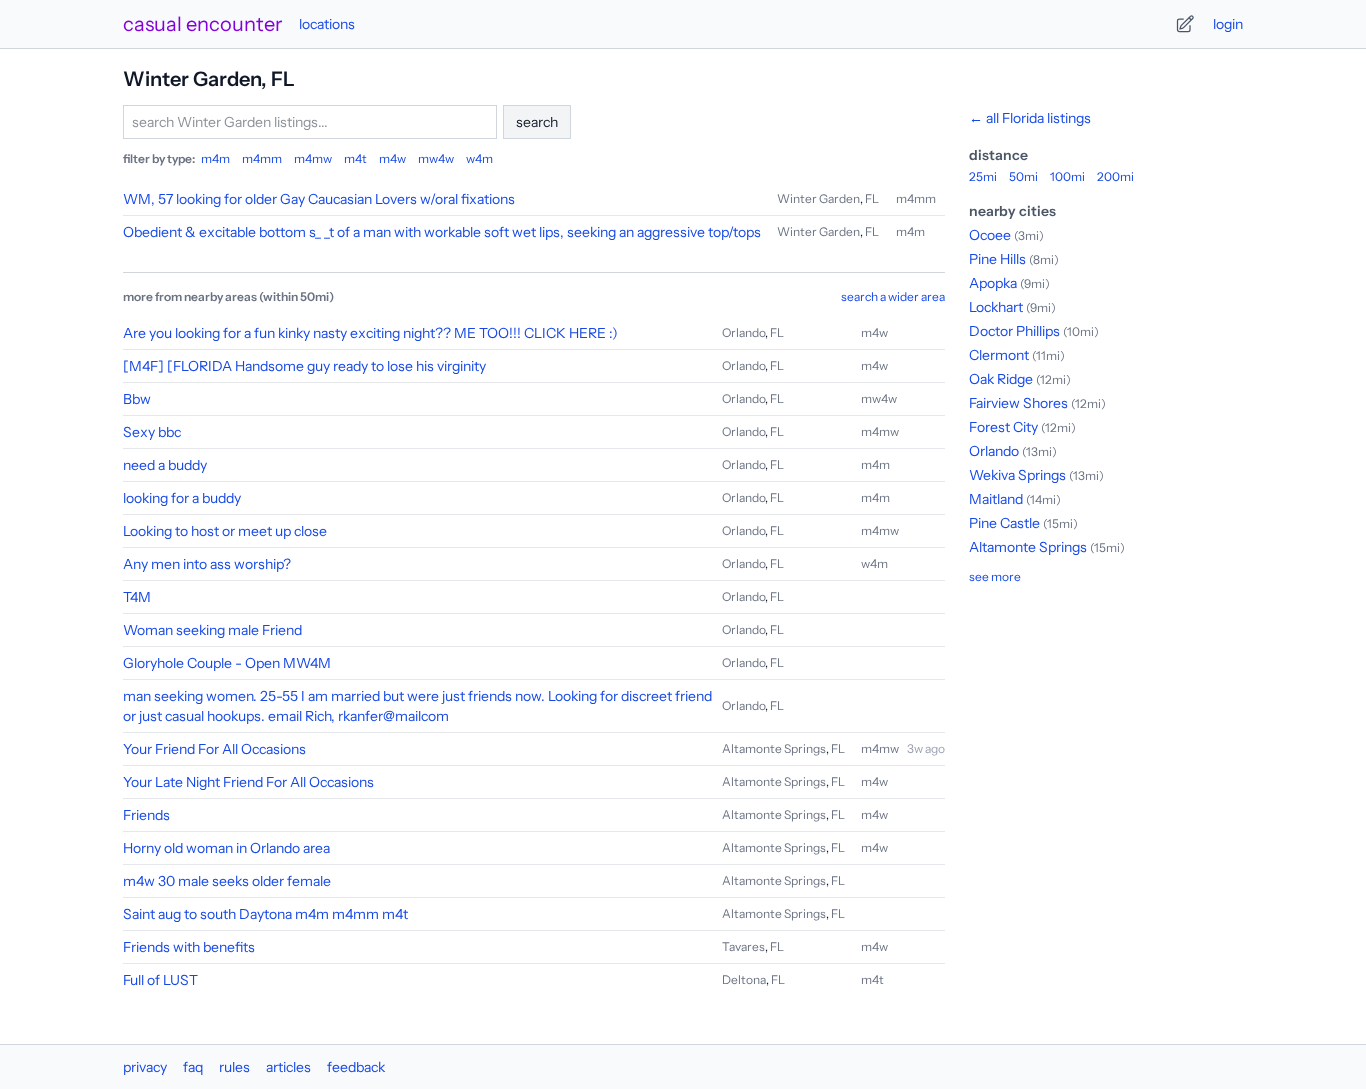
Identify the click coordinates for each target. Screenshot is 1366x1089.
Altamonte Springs (774, 748)
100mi (1067, 176)
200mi (1115, 176)
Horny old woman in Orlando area (226, 848)
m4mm (262, 158)
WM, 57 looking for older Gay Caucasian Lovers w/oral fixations (319, 199)
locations (327, 24)
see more (995, 576)
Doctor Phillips (1014, 331)
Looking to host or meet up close (225, 531)
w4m (479, 158)
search (537, 122)
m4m (215, 158)
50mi (1023, 176)
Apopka (993, 283)
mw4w (436, 158)
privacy (145, 1067)
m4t (355, 158)
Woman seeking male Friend (212, 630)
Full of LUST (160, 980)
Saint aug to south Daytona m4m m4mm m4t (265, 914)
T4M (137, 597)
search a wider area (893, 296)
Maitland (996, 499)
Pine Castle (1004, 523)
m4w (392, 158)
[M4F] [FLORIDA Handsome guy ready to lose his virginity (304, 366)
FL (872, 198)
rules (234, 1067)
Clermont (999, 355)
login (1228, 24)
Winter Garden (818, 198)
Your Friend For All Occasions (214, 749)
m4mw (313, 158)
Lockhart (996, 307)
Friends (146, 815)
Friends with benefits (189, 947)
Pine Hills (997, 259)
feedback (356, 1067)
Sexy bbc (152, 432)
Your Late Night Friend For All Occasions (248, 782)
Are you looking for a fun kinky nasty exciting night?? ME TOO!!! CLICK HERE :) (370, 333)
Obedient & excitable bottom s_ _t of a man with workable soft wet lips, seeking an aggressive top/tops (442, 232)
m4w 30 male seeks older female (227, 881)
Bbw (137, 399)
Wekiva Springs (1017, 475)
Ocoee (990, 235)
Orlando (743, 332)
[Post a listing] (1185, 24)
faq (193, 1067)
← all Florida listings (1030, 118)
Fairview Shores (1018, 403)
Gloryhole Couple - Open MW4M (227, 663)
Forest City (1003, 427)
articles (288, 1067)
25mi (983, 176)
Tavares (743, 946)
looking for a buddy (182, 498)
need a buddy (165, 465)
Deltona (744, 979)
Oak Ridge (1001, 379)
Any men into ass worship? (207, 564)
